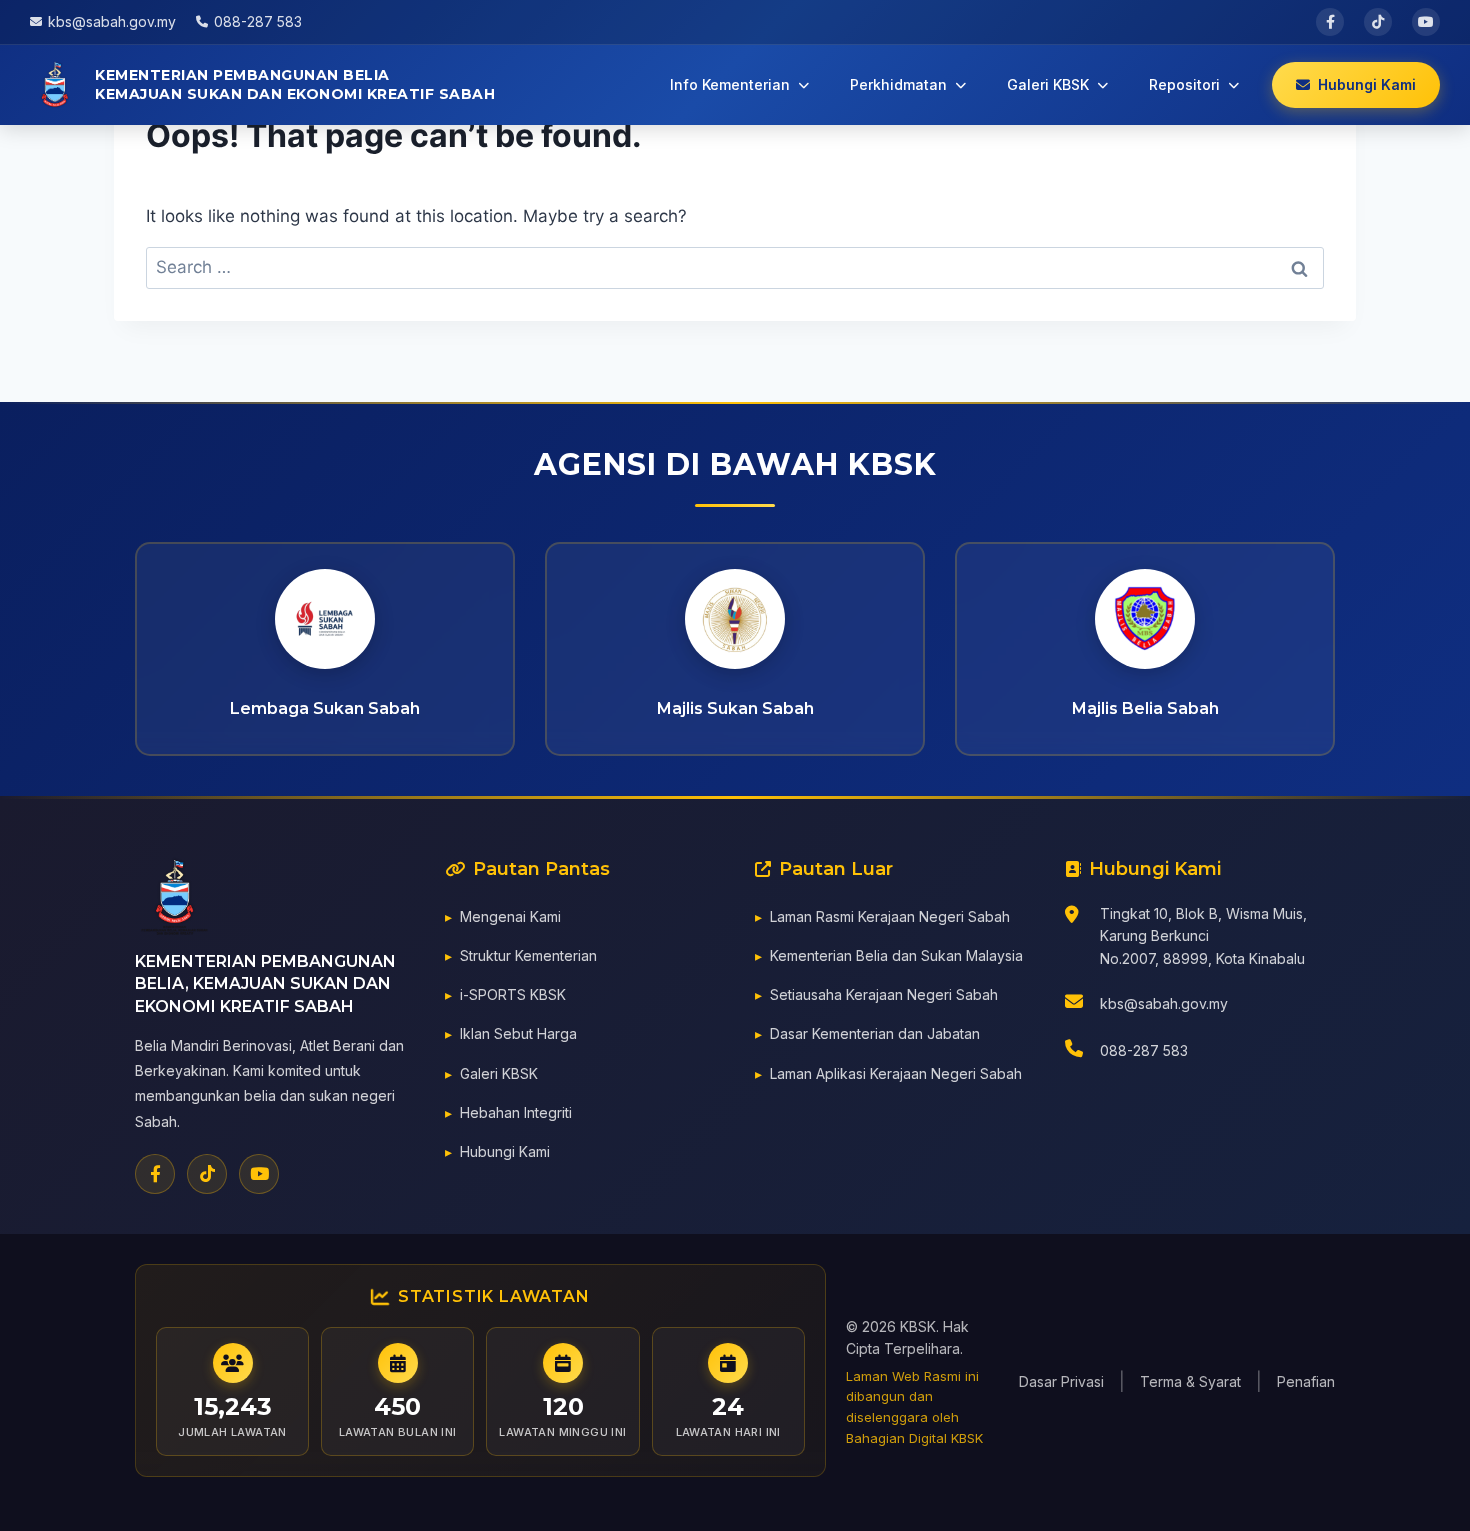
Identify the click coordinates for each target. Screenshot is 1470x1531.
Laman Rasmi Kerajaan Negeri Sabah (890, 916)
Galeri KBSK (499, 1073)
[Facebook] (155, 1174)
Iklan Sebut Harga (518, 1033)
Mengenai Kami (510, 916)
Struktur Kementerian (528, 955)
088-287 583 (1144, 1050)
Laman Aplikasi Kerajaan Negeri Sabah (896, 1073)
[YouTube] (259, 1174)
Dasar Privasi (1061, 1381)
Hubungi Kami (505, 1151)
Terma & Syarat (1190, 1381)
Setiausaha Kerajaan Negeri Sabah (884, 994)
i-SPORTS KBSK (513, 994)
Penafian (1306, 1381)
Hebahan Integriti (516, 1112)
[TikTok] (207, 1174)
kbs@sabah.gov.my (1164, 1003)
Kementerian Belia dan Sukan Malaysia (896, 955)
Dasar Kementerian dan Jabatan (875, 1033)
